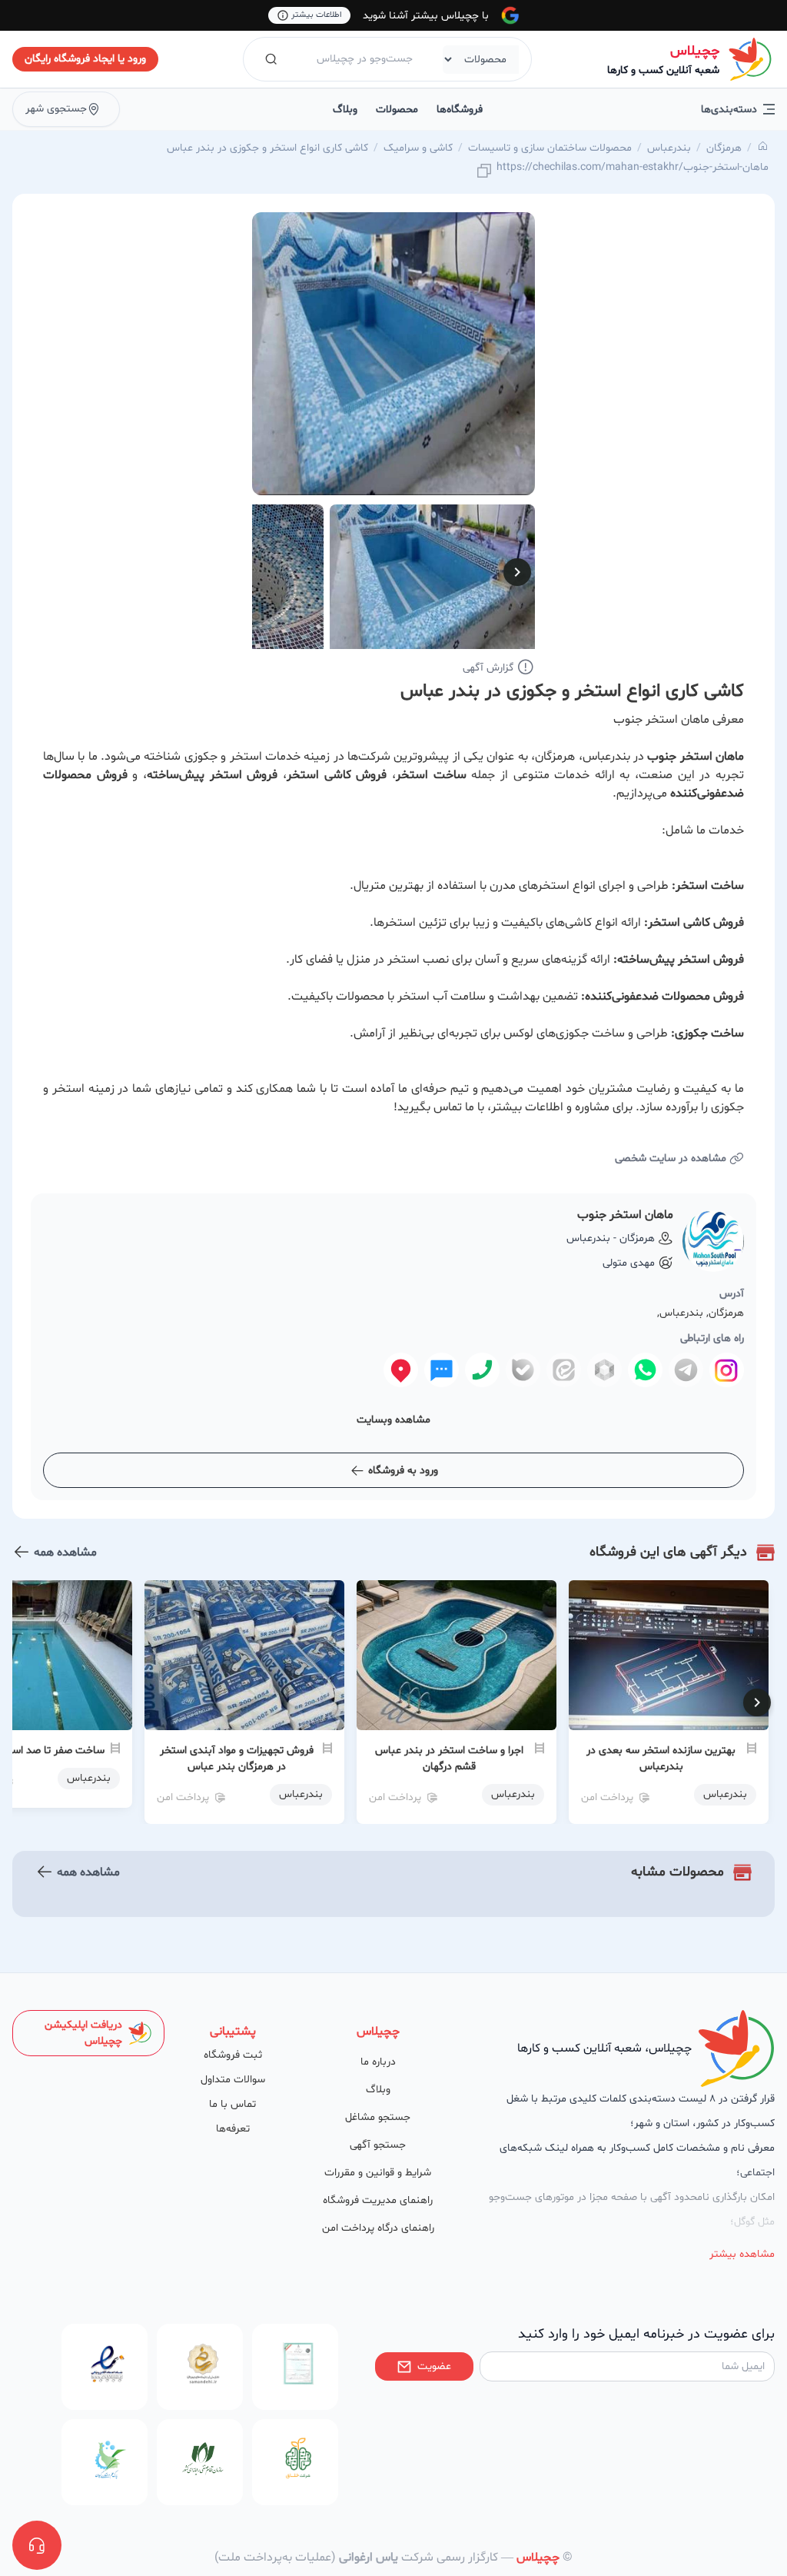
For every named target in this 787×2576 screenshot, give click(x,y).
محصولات (397, 110)
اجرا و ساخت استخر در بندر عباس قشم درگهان (449, 1759)
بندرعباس (669, 148)
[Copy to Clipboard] (484, 172)
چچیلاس (695, 51)
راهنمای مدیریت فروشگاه (378, 2200)
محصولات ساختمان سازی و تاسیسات (550, 148)
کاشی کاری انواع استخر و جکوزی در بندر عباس (267, 148)
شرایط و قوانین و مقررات (378, 2173)
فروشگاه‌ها (460, 110)
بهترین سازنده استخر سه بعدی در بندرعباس (661, 1759)
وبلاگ (345, 110)
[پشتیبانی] (37, 2545)
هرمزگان (724, 148)
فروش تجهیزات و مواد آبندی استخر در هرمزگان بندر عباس (237, 1759)
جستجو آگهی (378, 2145)
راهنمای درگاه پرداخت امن (378, 2228)
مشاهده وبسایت (393, 1420)
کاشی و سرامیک (418, 148)
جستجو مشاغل (378, 2117)
